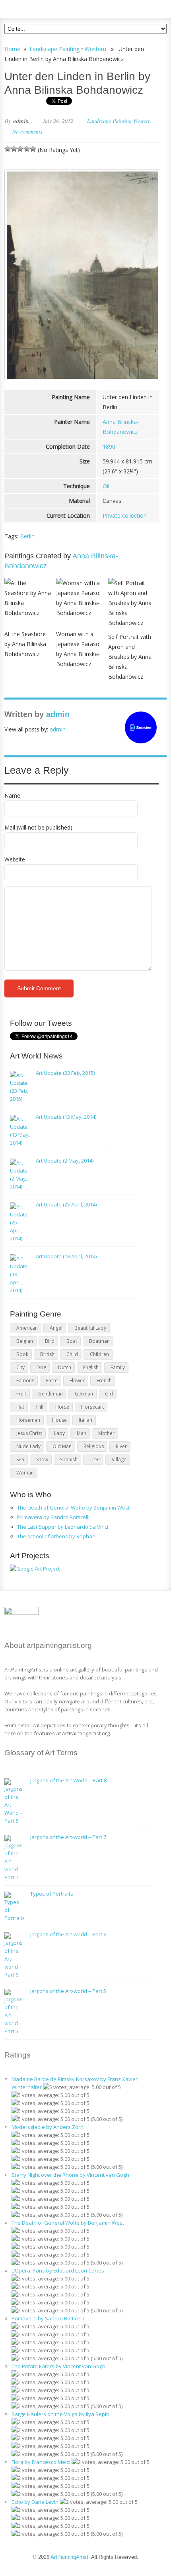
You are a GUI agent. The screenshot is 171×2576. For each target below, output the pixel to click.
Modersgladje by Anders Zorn (48, 2127)
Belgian (25, 1341)
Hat (20, 1407)
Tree (95, 1459)
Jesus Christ (29, 1433)
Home (12, 49)
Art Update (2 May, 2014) (65, 1161)
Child (72, 1354)
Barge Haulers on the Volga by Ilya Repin (60, 2414)
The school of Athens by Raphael (57, 1536)
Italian (85, 1420)
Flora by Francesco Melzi (41, 2462)
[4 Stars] (27, 149)
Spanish (69, 1459)
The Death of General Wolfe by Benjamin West (73, 1508)
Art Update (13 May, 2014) (66, 1117)
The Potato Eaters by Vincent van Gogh (58, 2366)
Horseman (28, 1420)
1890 (109, 446)
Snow (42, 1459)
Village (119, 1459)
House (59, 1420)
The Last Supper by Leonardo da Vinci (63, 1527)
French (104, 1381)
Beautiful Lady (90, 1328)
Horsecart (92, 1407)
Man (82, 1433)
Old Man (62, 1446)
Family (118, 1367)
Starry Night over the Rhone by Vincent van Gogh (70, 2175)
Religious (94, 1446)
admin (21, 121)
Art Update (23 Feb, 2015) (65, 1073)
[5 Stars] (33, 149)
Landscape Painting (54, 49)
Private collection (125, 515)
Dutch (65, 1367)
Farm (52, 1381)
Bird (50, 1341)
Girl (109, 1394)
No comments (27, 131)
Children (99, 1354)
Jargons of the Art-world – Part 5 (68, 1991)
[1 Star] (8, 149)
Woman (25, 1473)
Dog (41, 1367)
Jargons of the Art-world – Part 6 (68, 1934)
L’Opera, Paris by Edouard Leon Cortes (58, 2271)
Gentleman (51, 1394)
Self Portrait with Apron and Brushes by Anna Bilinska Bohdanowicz (130, 657)
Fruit (21, 1394)
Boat (72, 1341)
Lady (59, 1433)
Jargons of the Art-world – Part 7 (68, 1837)
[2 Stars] (14, 149)
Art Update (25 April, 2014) (66, 1204)
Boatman (99, 1341)
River (121, 1446)
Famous (25, 1381)
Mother (106, 1433)
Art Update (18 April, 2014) (66, 1256)
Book (22, 1354)
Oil (106, 486)
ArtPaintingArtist (35, 8)
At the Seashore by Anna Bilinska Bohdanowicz (25, 644)
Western (95, 49)
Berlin (27, 536)
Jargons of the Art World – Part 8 (68, 1780)
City (20, 1367)
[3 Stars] (20, 149)
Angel (56, 1328)
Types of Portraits (52, 1894)
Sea (20, 1459)
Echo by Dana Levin (35, 2502)
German (84, 1394)
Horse (62, 1407)
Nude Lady (28, 1446)
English (91, 1367)
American (27, 1328)
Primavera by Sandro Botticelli (53, 1517)
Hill (40, 1407)
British (47, 1354)
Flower (77, 1381)
